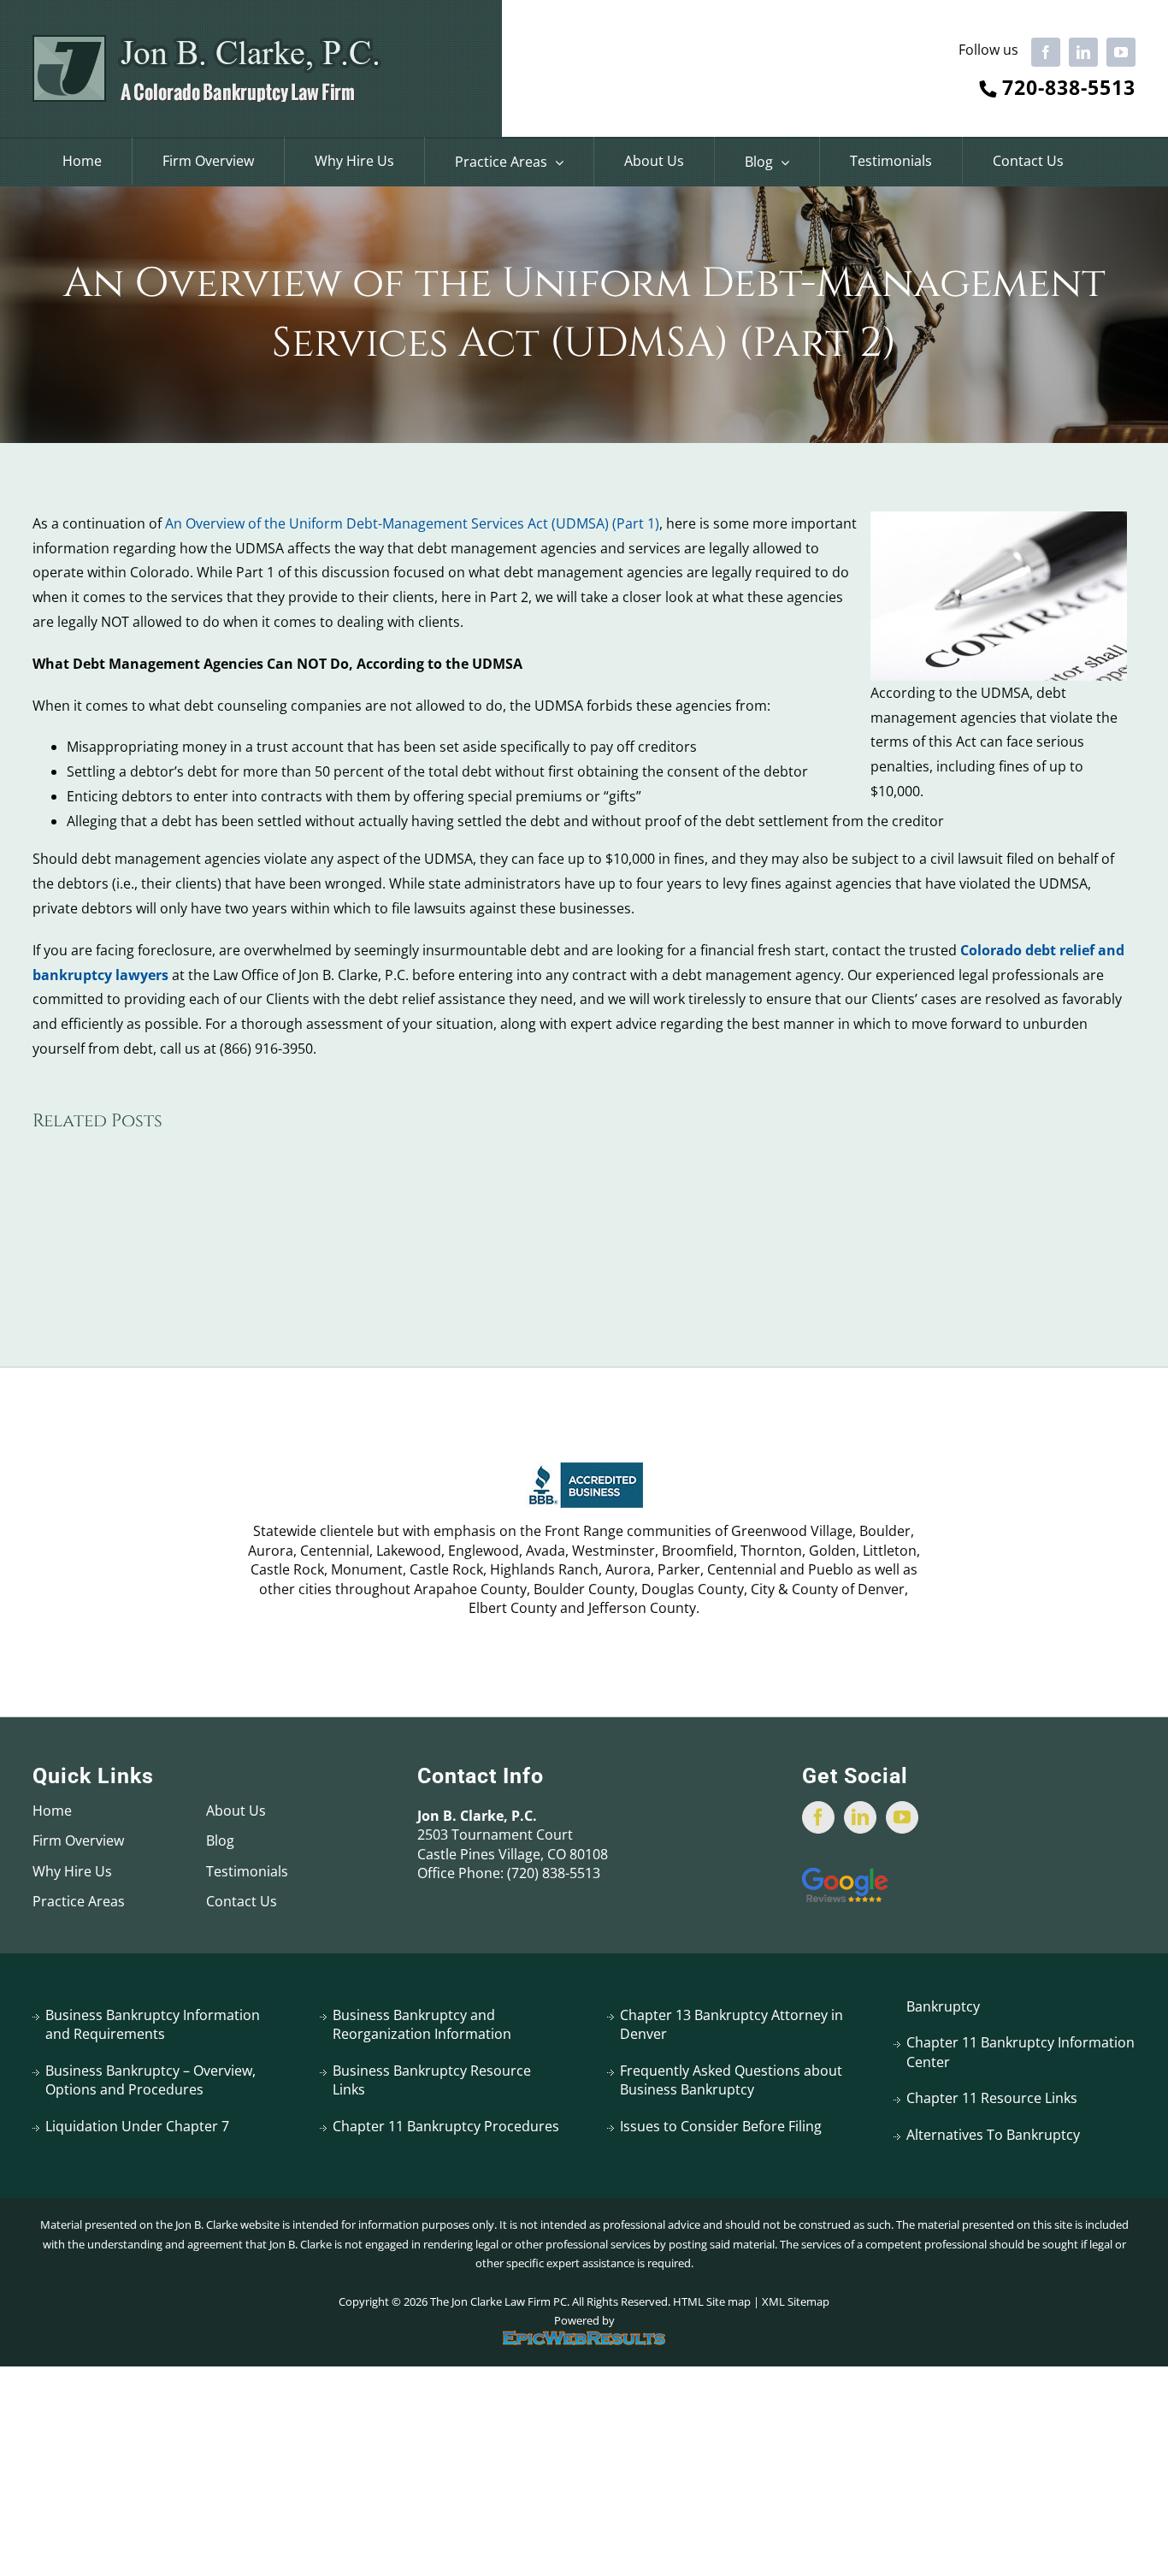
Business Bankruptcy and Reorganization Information (422, 2024)
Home (52, 1811)
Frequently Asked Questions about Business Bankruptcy (731, 2080)
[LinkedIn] (860, 1817)
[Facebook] (818, 1817)
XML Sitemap (796, 2301)
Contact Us (242, 1901)
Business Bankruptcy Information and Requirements (153, 2024)
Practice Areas (79, 1901)
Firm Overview (78, 1840)
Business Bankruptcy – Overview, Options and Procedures (150, 2080)
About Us (236, 1811)
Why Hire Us (72, 1871)
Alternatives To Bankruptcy (993, 2135)
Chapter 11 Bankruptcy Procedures (446, 2126)
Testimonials (247, 1871)
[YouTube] (902, 1817)
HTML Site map (712, 2301)
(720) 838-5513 (554, 1873)
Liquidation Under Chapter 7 (137, 2126)
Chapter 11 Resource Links (992, 2098)
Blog (220, 1840)
